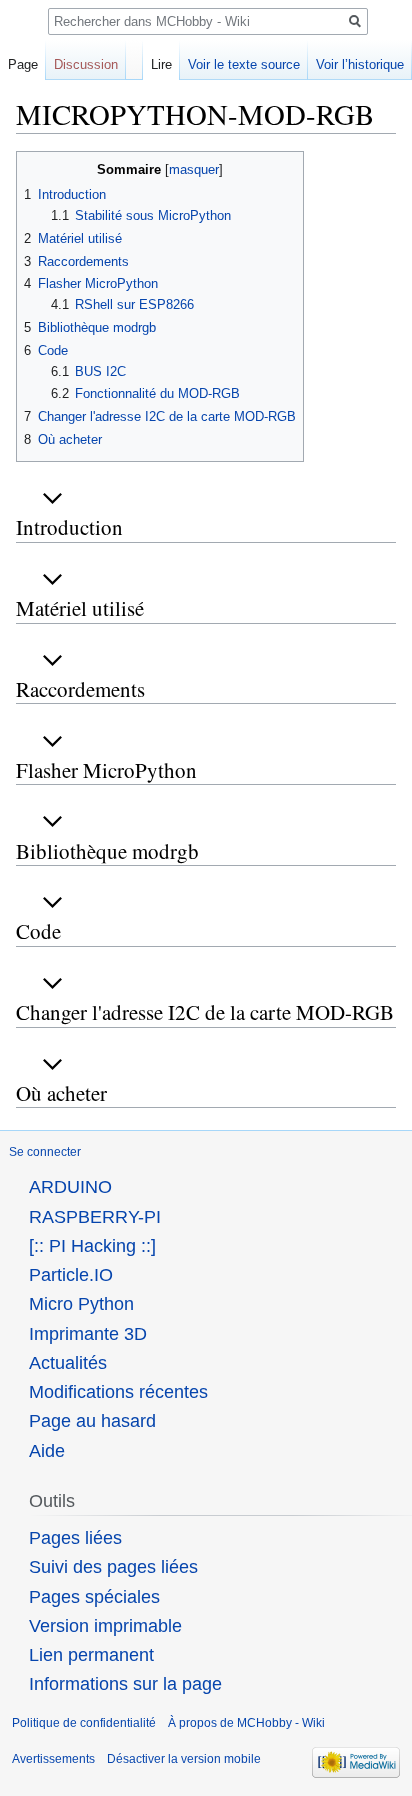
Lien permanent (91, 1655)
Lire (161, 64)
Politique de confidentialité (84, 1723)
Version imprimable (105, 1626)
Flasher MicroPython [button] (106, 770)
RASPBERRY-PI (95, 1217)
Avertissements (53, 1759)
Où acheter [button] (61, 1093)
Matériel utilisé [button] (80, 608)
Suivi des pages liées (113, 1567)
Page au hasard (92, 1421)
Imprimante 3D (88, 1334)
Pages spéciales (94, 1597)
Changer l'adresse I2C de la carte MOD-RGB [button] (205, 1012)
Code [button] (38, 931)
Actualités (68, 1363)
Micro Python (81, 1304)
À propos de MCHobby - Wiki (246, 1723)
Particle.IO (71, 1275)
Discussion (86, 64)
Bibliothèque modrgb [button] (107, 851)
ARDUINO (70, 1187)
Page (23, 64)
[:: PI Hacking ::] (92, 1246)
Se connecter (45, 1152)
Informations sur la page (125, 1684)
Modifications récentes (118, 1392)
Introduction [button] (69, 527)
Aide (47, 1451)
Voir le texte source (244, 64)
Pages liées (75, 1538)
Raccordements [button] (80, 689)
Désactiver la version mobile (184, 1759)
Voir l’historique (360, 64)
